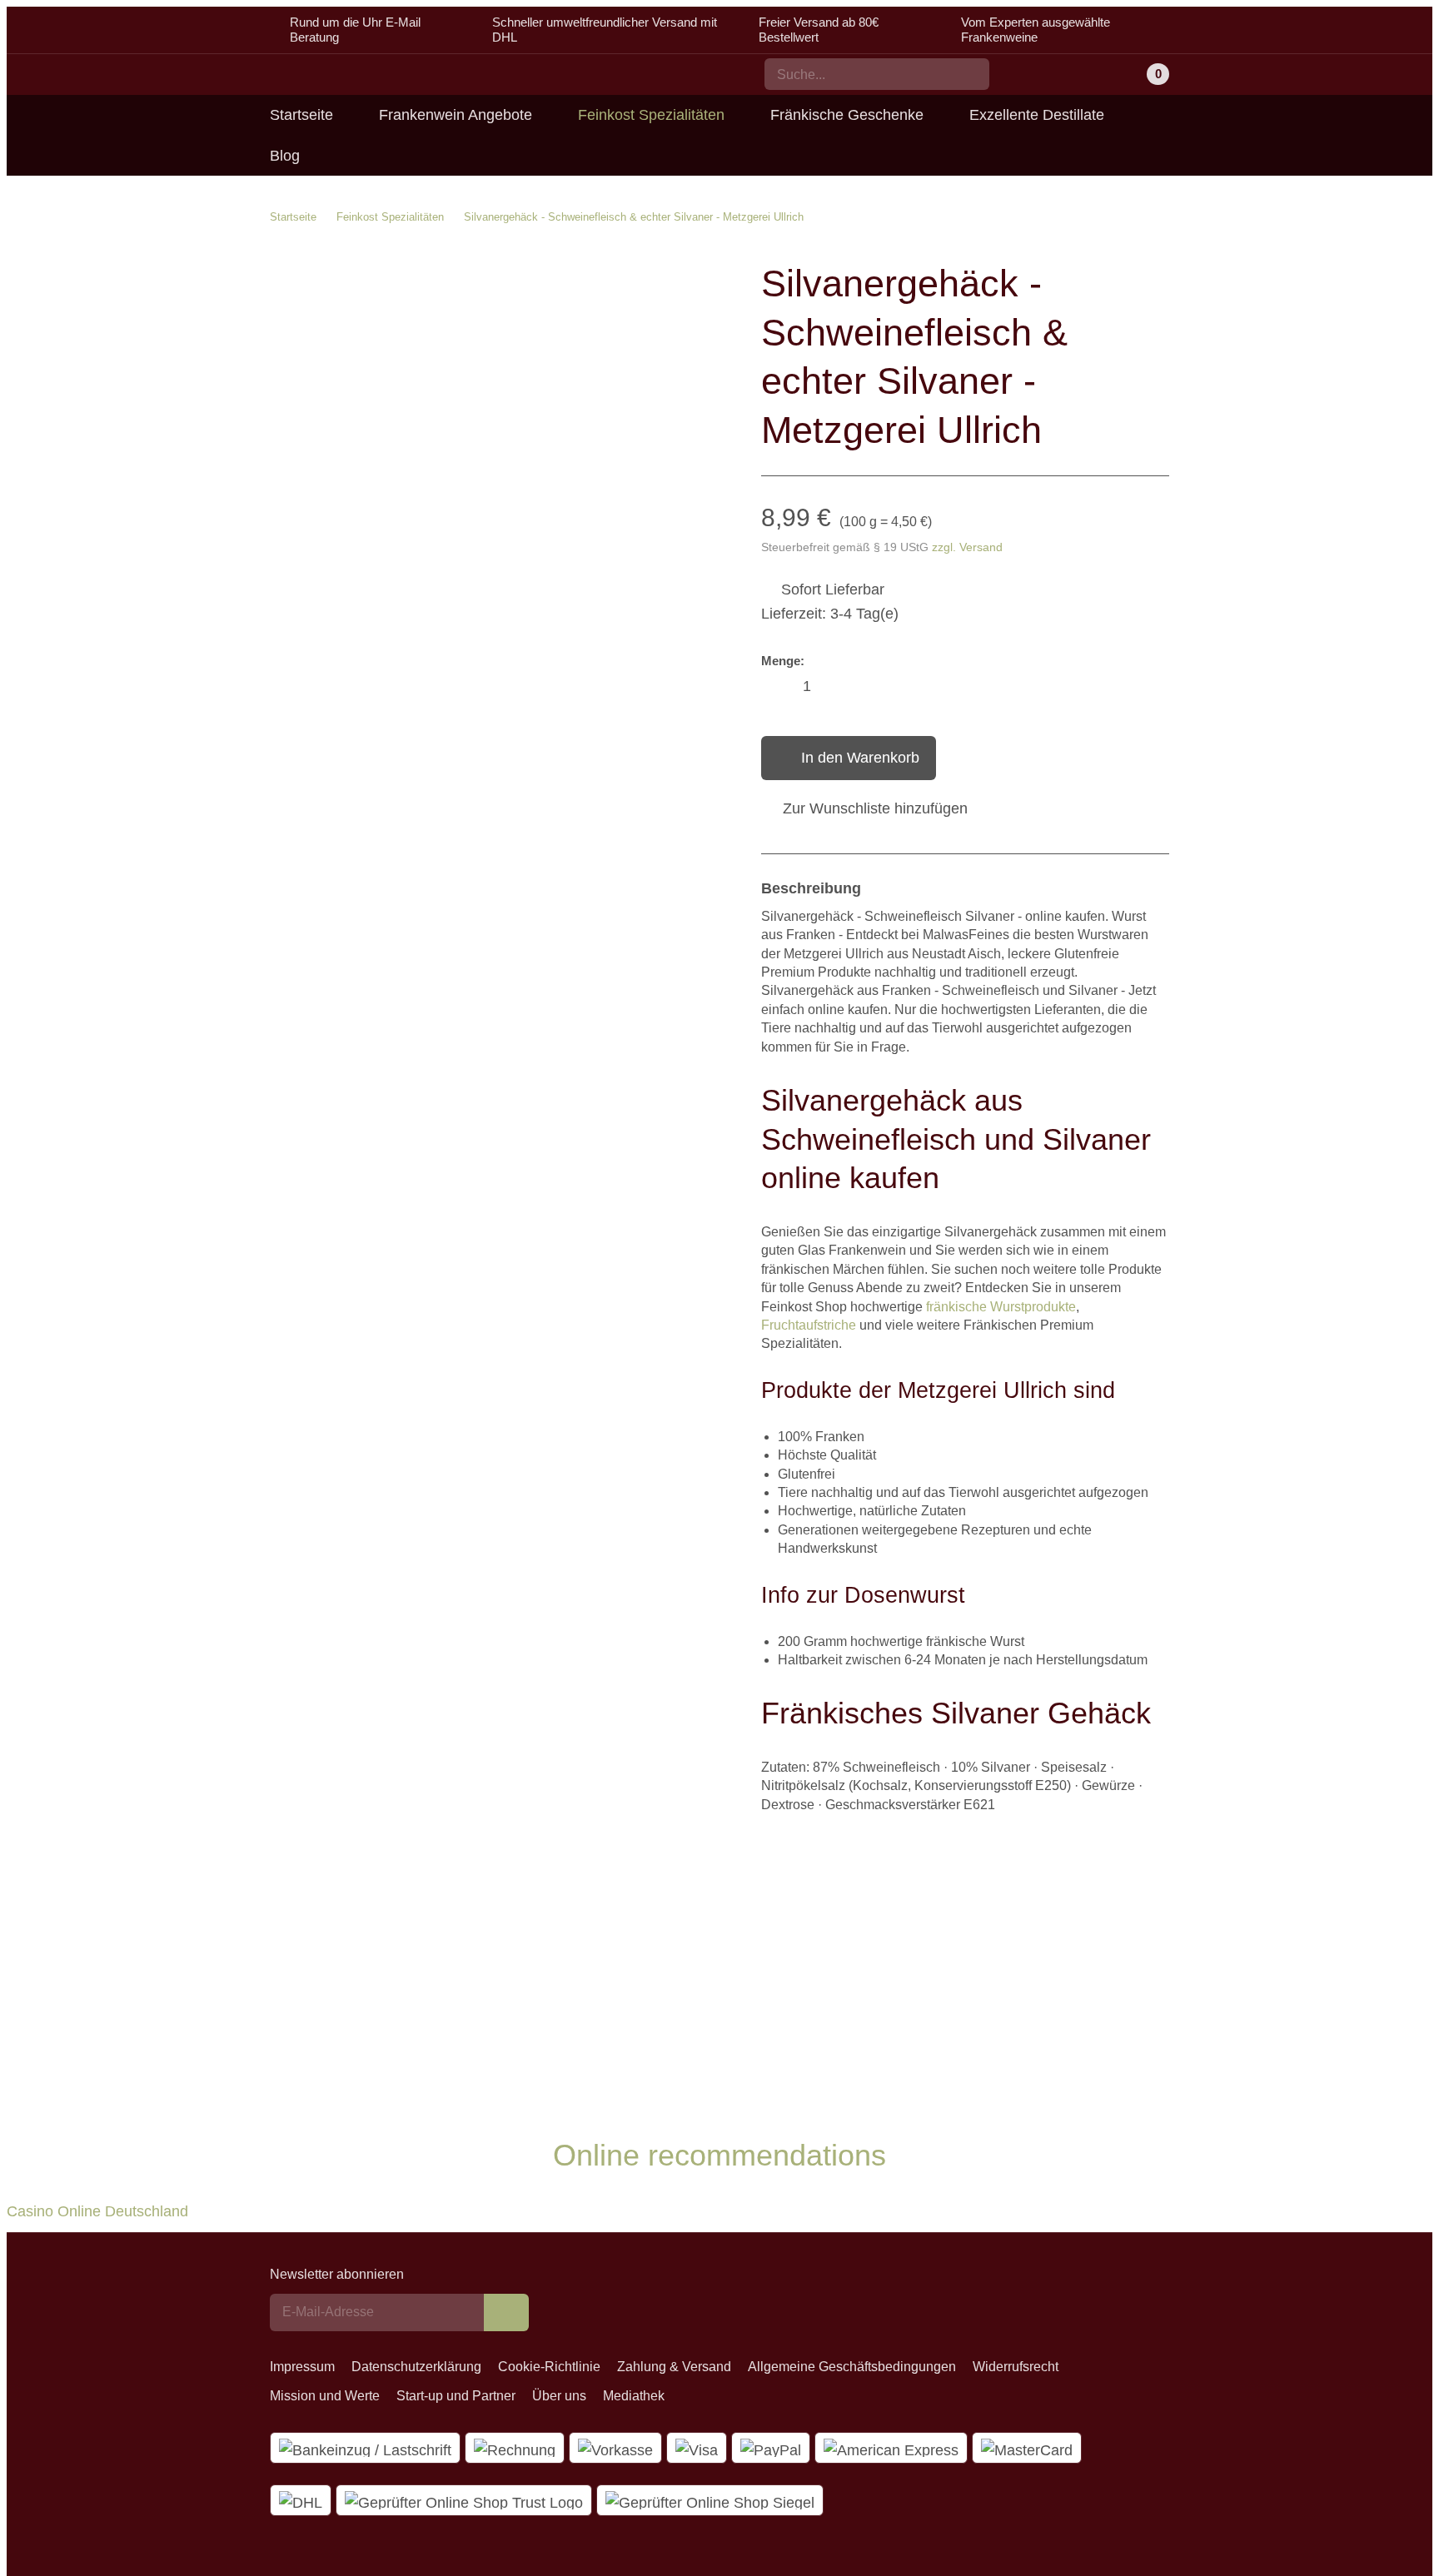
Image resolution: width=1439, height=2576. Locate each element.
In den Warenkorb (860, 758)
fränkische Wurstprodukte (1001, 1307)
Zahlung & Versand (674, 2367)
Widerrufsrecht (1016, 2367)
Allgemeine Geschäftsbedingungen (852, 2367)
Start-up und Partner (456, 2396)
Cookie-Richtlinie (549, 2367)
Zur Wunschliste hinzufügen (875, 808)
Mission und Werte (325, 2396)
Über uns (559, 2396)
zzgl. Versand (967, 547)
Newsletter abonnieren (337, 2274)
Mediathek (634, 2396)
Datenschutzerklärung (416, 2367)
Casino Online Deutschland (97, 2211)
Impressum (302, 2367)
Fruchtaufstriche (809, 1325)
